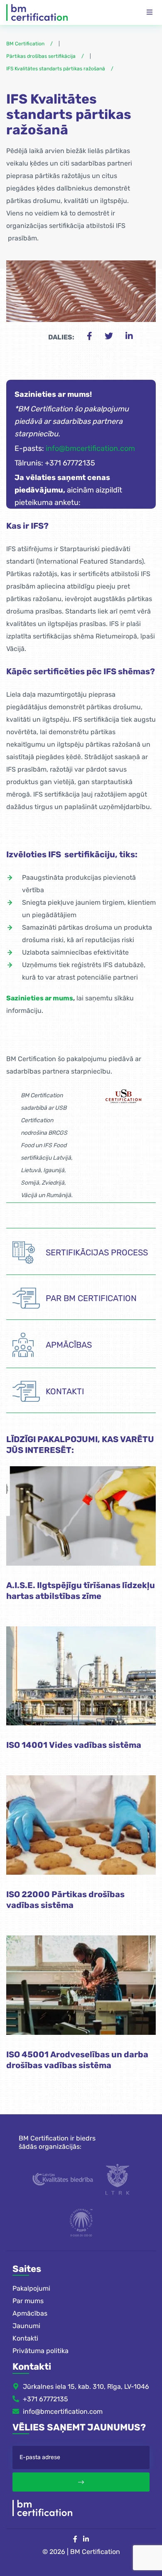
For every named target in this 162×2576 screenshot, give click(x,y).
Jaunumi (26, 2326)
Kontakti (25, 2338)
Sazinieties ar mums (40, 998)
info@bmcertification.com (90, 448)
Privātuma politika (40, 2351)
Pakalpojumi (31, 2288)
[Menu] (150, 12)
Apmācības (30, 2313)
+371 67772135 (45, 2399)
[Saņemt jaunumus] (81, 2482)
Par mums (28, 2301)
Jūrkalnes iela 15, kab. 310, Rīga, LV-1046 (86, 2387)
